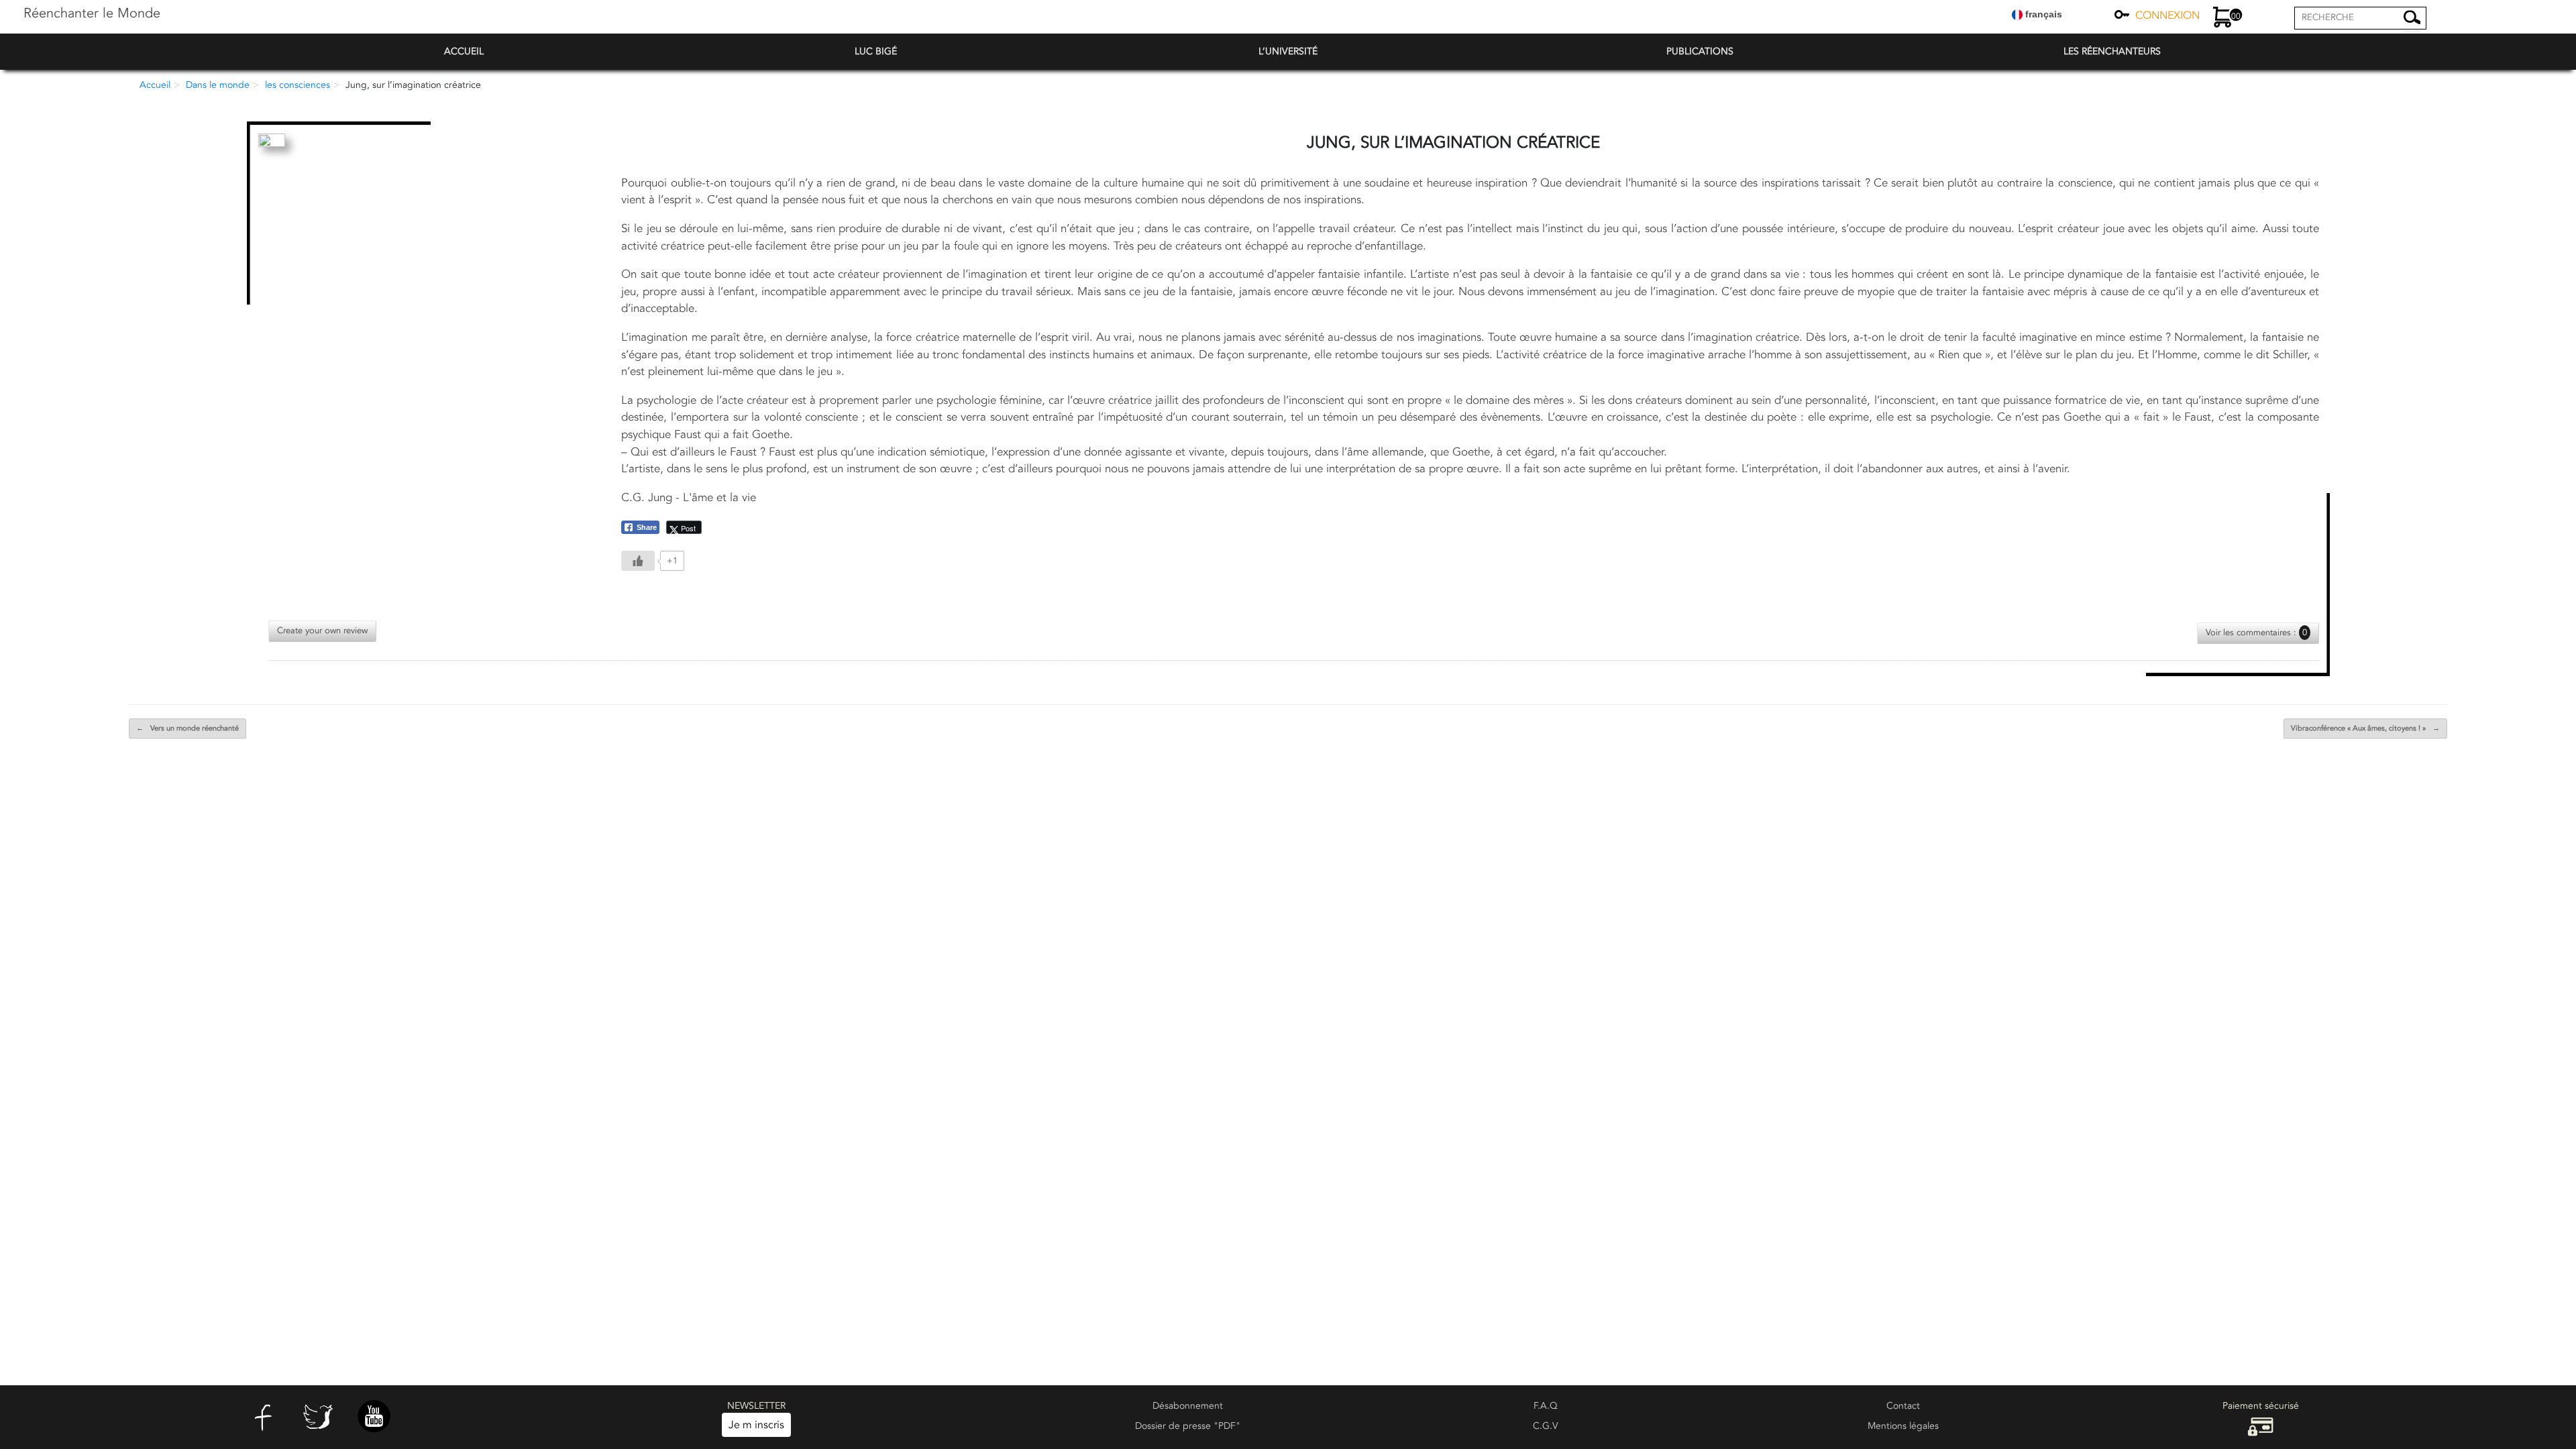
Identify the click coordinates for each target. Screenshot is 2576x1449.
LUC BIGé (876, 51)
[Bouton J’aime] (638, 561)
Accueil (155, 85)
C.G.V (1546, 1426)
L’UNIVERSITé (1288, 51)
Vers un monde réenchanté (187, 728)
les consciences (298, 85)
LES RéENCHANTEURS (2112, 51)
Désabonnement (1188, 1406)
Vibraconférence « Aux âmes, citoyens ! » (2365, 728)
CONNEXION (2167, 15)
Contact (1903, 1406)
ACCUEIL (464, 51)
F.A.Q (1546, 1406)
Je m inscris (756, 1425)
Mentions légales (1903, 1426)
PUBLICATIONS (1700, 51)
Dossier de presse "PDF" (1188, 1426)
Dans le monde (218, 85)
